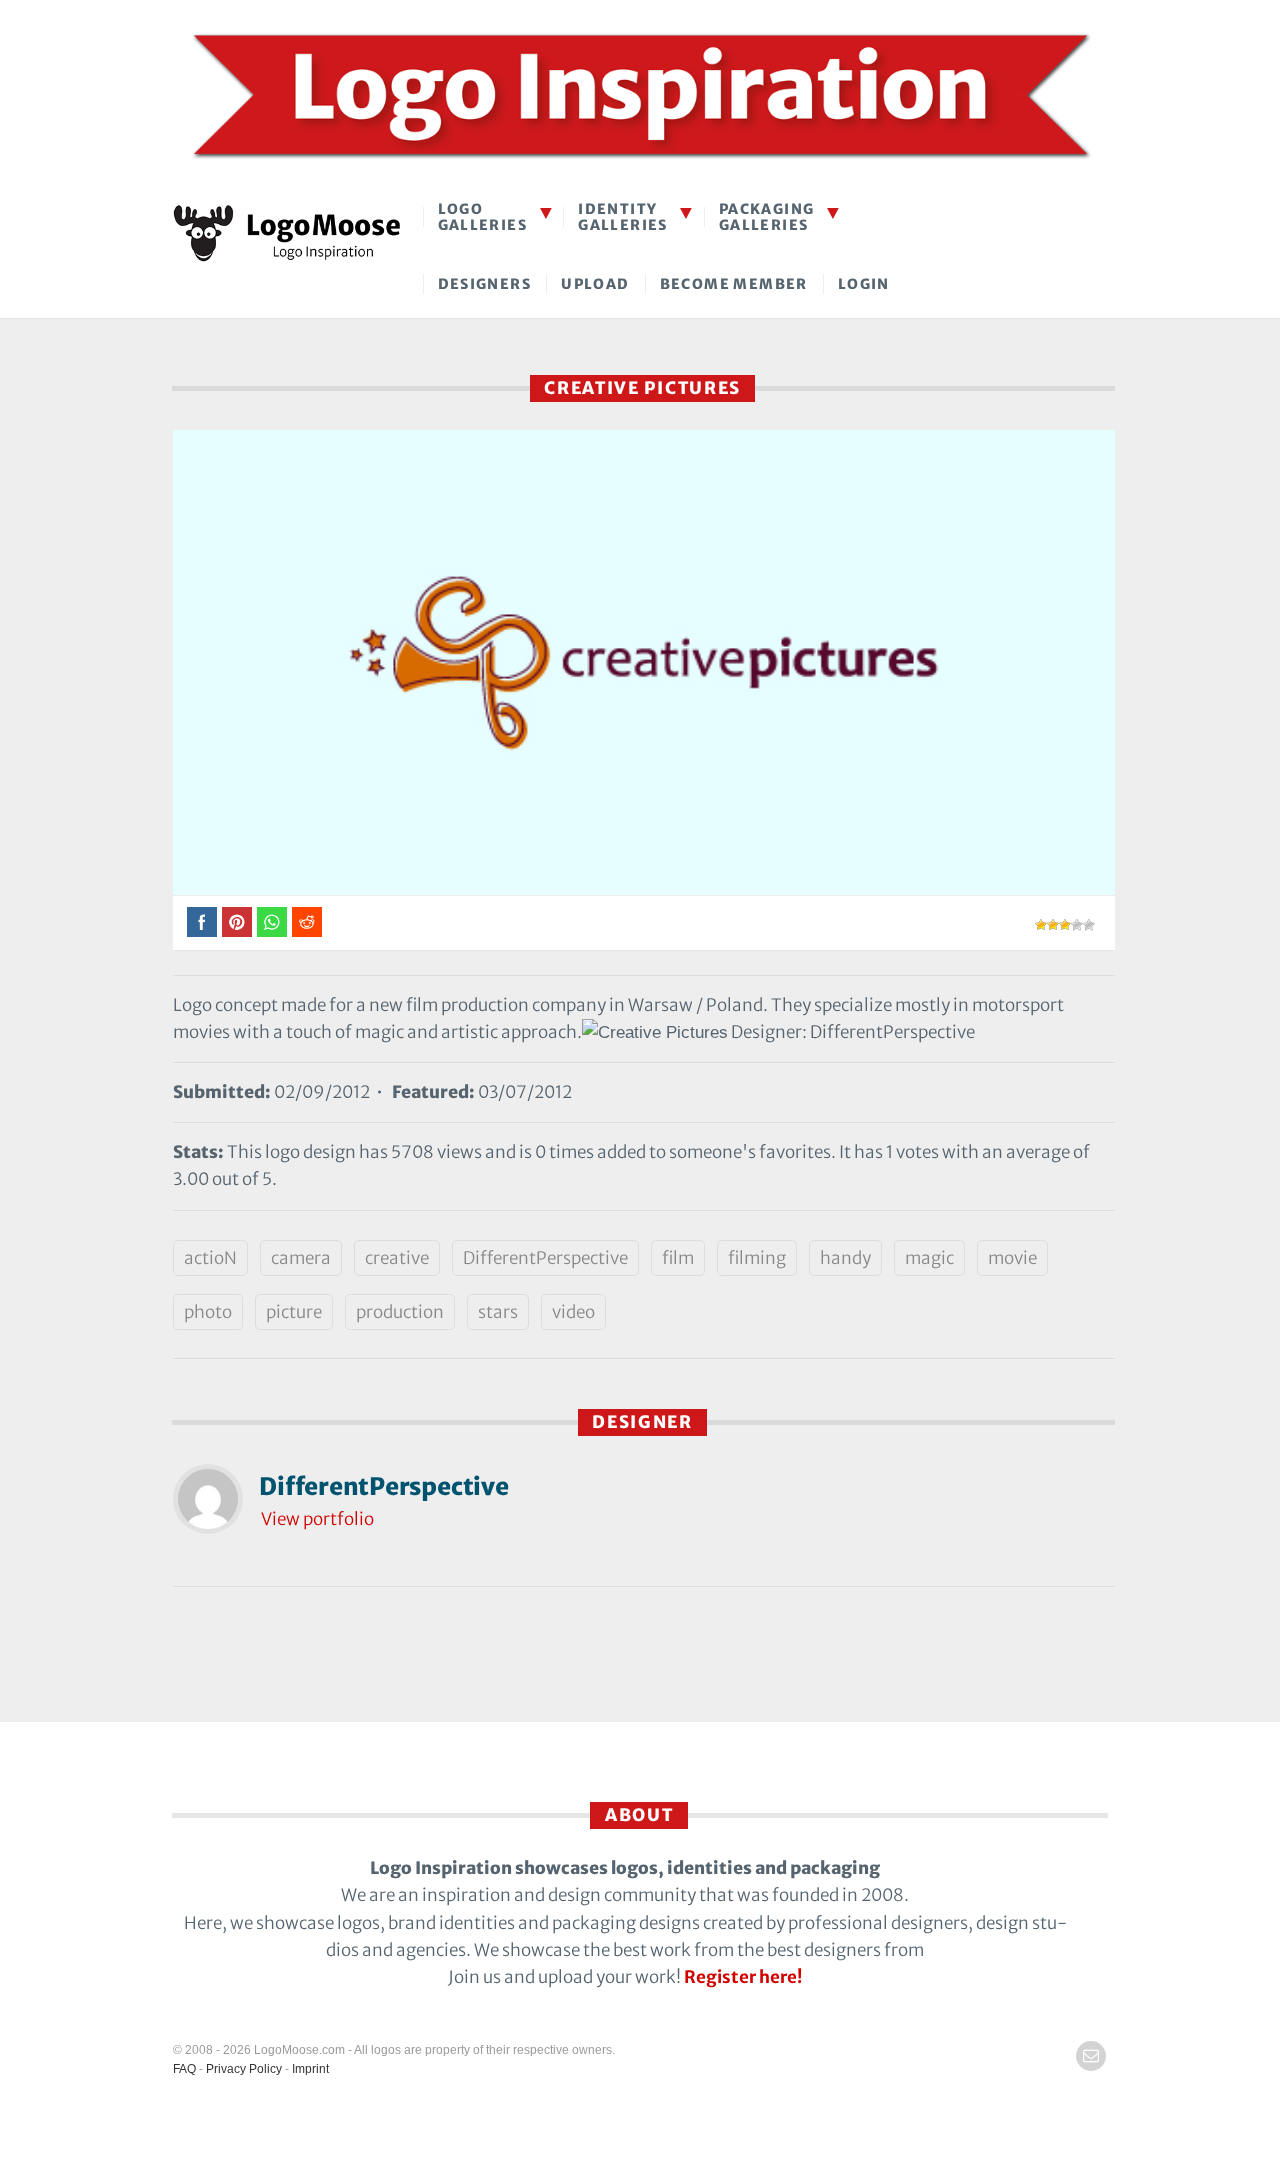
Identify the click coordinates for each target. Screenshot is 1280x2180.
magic (929, 1258)
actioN (210, 1258)
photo (208, 1312)
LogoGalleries (483, 216)
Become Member (734, 284)
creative (397, 1258)
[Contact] (1091, 2056)
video (573, 1312)
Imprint (310, 2069)
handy (845, 1258)
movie (1012, 1258)
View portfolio (317, 1519)
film (678, 1258)
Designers (485, 284)
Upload (595, 284)
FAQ (184, 2069)
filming (757, 1258)
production (400, 1312)
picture (294, 1312)
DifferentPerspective (545, 1258)
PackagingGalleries (767, 216)
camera (301, 1258)
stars (498, 1312)
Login (864, 284)
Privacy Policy (244, 2069)
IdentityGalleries (623, 216)
